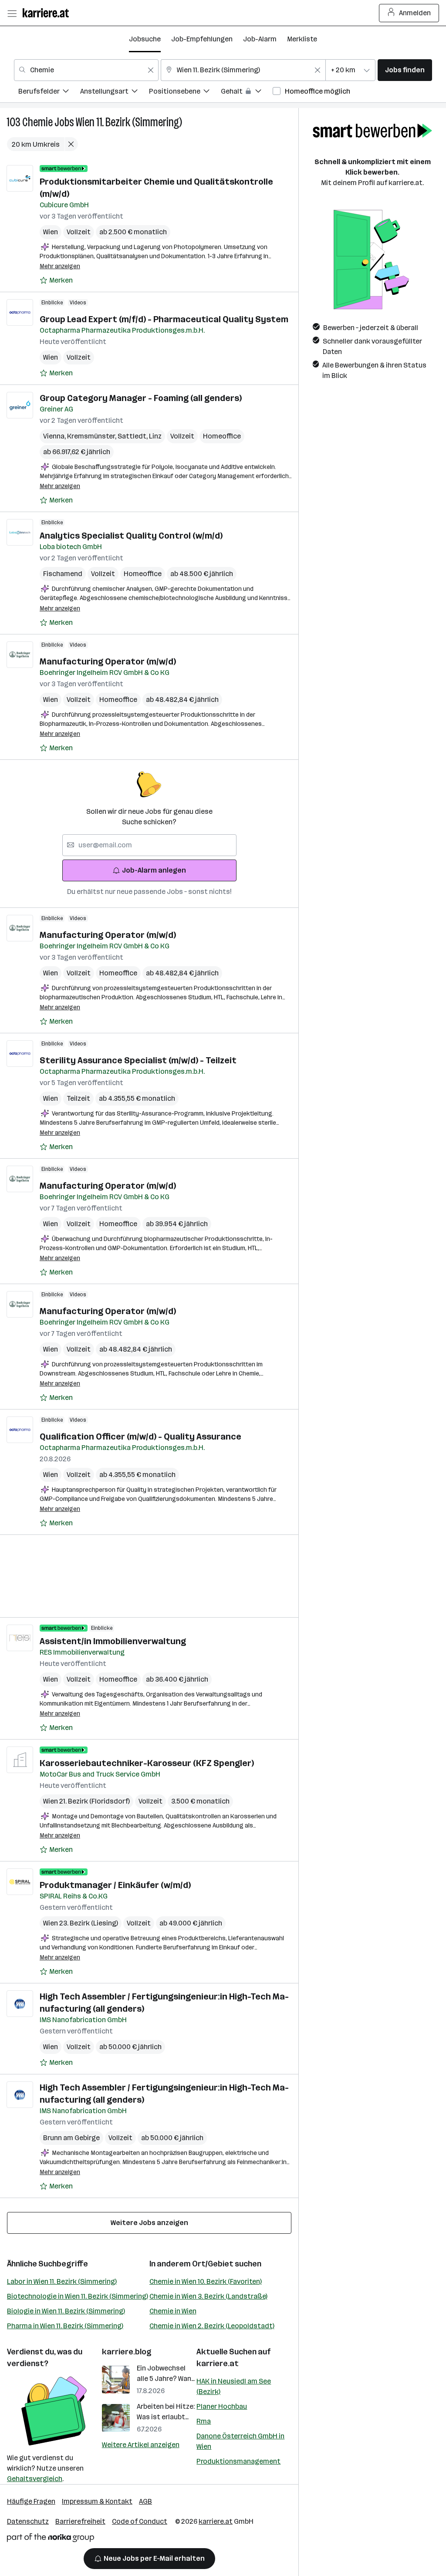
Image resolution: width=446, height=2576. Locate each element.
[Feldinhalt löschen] (151, 70)
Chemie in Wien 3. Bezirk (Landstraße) (208, 2296)
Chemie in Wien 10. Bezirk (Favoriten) (206, 2281)
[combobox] (86, 70)
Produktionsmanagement (238, 2461)
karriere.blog (127, 2352)
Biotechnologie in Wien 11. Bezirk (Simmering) (78, 2296)
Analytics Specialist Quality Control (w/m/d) (131, 536)
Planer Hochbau (222, 2406)
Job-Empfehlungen (202, 39)
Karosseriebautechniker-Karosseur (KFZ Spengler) (147, 1763)
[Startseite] (48, 13)
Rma (204, 2421)
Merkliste (302, 39)
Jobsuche (145, 39)
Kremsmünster (92, 436)
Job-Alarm (260, 39)
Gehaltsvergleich (35, 2479)
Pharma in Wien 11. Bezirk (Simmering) (65, 2326)
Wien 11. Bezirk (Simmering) (129, 122)
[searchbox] (149, 845)
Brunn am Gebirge (71, 2138)
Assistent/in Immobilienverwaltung (113, 1641)
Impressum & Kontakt (97, 2501)
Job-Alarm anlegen (154, 870)
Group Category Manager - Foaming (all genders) (141, 398)
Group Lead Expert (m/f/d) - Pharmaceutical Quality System (164, 319)
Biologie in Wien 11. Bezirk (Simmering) (66, 2311)
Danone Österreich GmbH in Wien (240, 2441)
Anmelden (415, 13)
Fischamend (63, 574)
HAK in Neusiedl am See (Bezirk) (234, 2386)
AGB (145, 2501)
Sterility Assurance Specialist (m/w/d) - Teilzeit (138, 1060)
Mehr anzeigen (60, 266)
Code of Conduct (140, 2521)
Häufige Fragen (31, 2501)
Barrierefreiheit (80, 2521)
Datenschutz (28, 2521)
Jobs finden (405, 70)
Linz (155, 436)
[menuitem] (49, 93)
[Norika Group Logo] (51, 2539)
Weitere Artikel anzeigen (141, 2445)
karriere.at (218, 2364)
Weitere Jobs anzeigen (149, 2223)
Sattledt (133, 436)
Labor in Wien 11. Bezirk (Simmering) (62, 2281)
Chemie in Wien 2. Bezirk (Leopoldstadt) (212, 2326)
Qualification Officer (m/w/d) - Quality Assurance (140, 1436)
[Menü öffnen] (12, 13)
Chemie (37, 122)
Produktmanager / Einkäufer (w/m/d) (115, 1885)
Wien (51, 232)
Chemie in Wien (173, 2311)
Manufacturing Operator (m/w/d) (108, 661)
